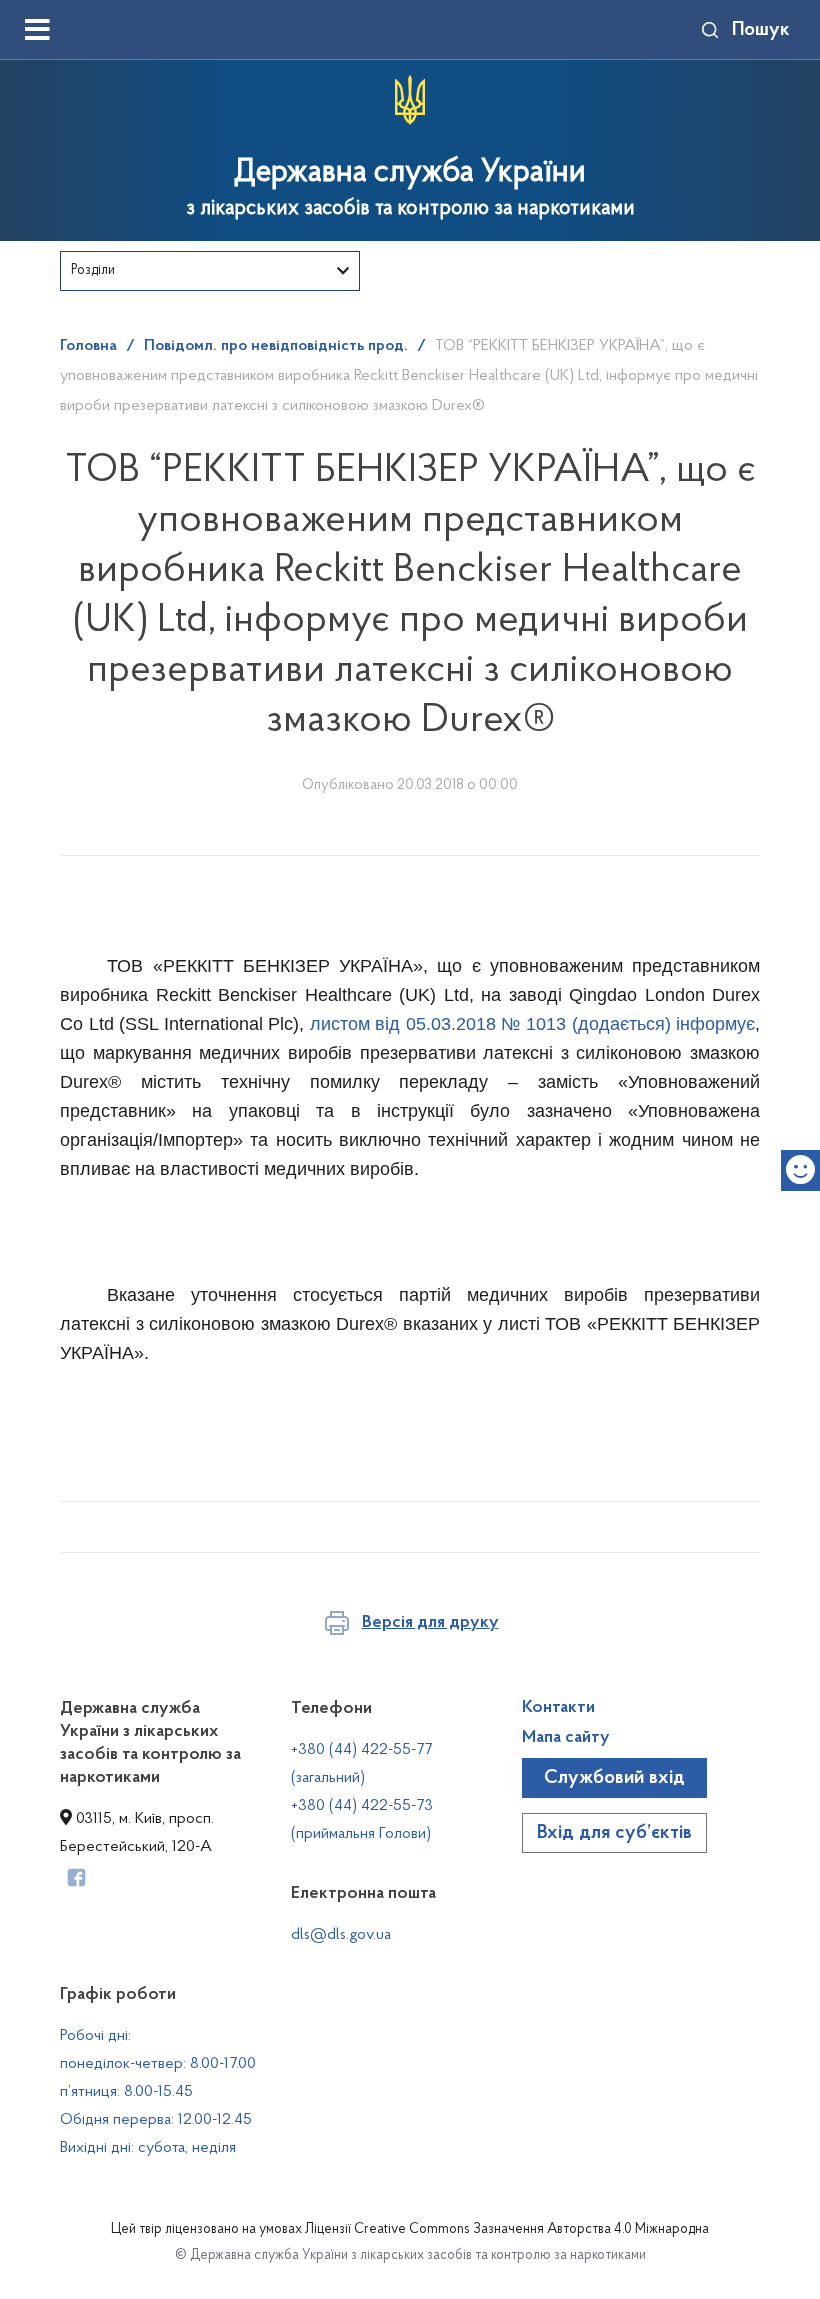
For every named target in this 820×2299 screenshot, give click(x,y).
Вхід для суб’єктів (614, 1833)
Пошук (761, 30)
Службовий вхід (614, 1778)
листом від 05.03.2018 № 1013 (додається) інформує (533, 1024)
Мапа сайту (566, 1738)
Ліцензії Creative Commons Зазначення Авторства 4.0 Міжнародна (507, 2230)
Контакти (558, 1708)
